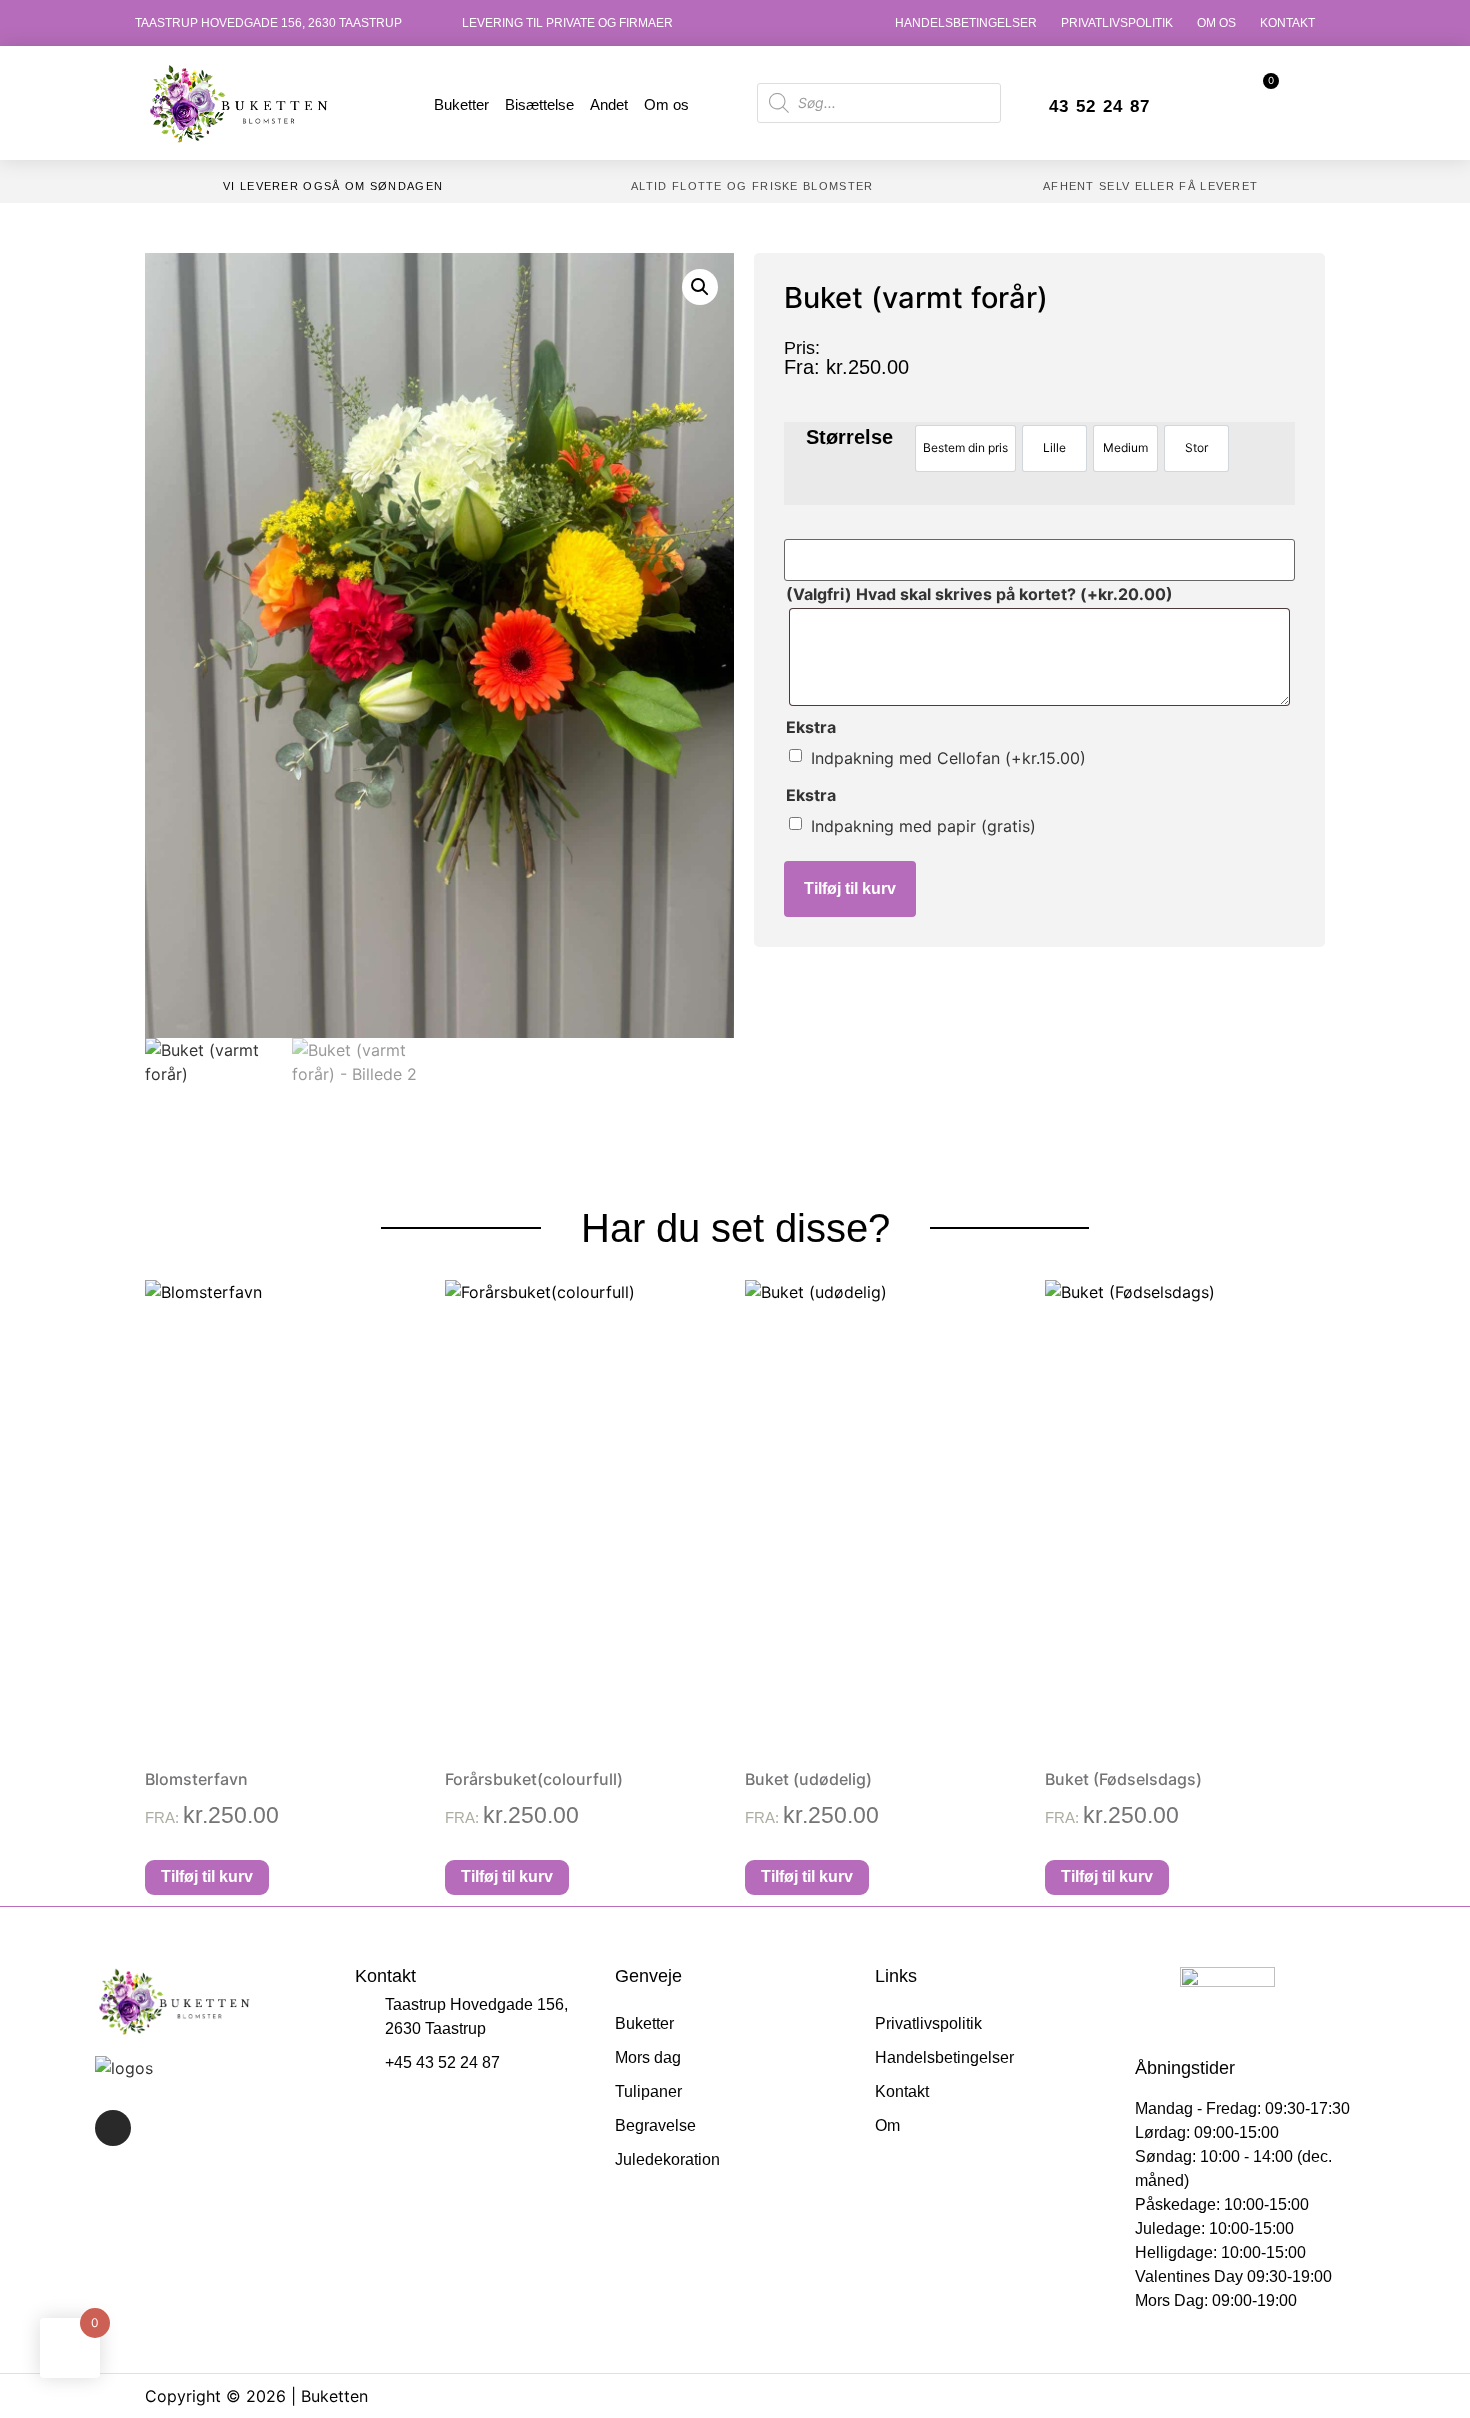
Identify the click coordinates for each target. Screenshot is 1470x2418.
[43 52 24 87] (1029, 108)
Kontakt (1287, 23)
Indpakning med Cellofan (948, 758)
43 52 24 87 (1099, 106)
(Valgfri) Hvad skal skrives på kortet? (979, 594)
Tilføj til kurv (850, 888)
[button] (700, 287)
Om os (1216, 23)
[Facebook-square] (113, 2128)
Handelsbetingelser (966, 23)
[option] (965, 448)
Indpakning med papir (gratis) (923, 826)
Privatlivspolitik (1117, 23)
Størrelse (849, 437)
